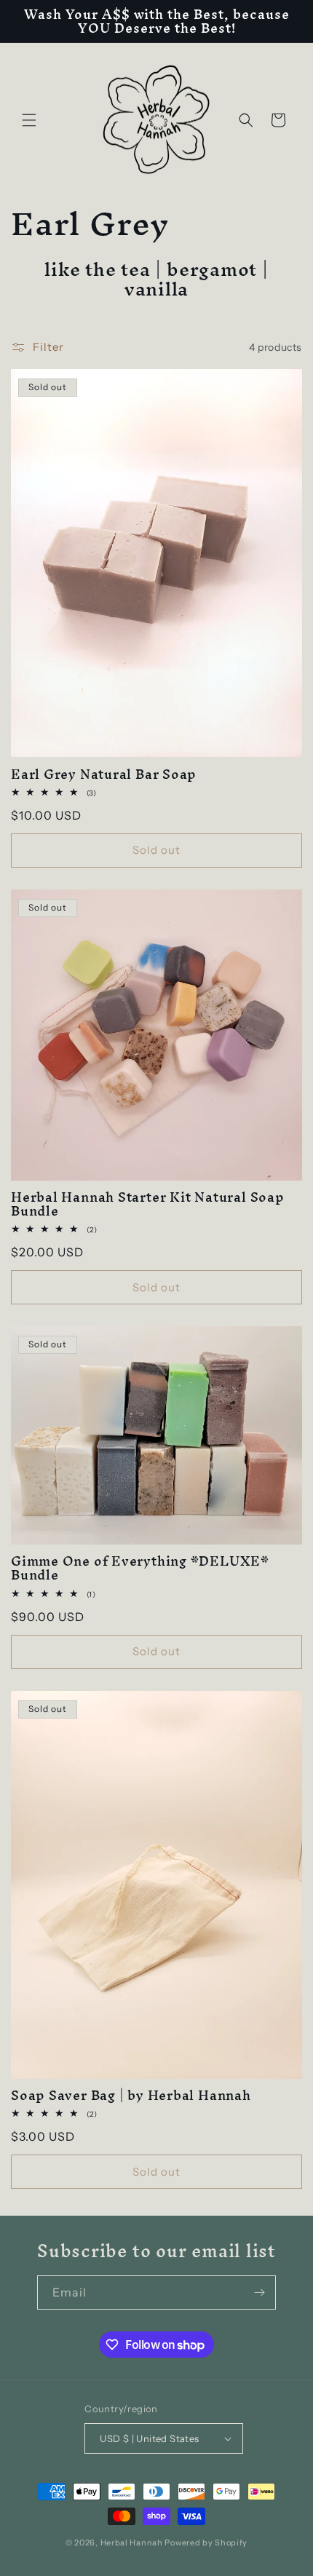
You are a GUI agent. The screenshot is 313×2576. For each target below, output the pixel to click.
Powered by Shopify (206, 2543)
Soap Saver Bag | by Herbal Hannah (131, 2095)
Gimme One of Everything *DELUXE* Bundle (140, 1568)
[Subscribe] (259, 2292)
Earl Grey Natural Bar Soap (104, 774)
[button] (29, 120)
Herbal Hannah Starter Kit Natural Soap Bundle (148, 1204)
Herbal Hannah (132, 2543)
